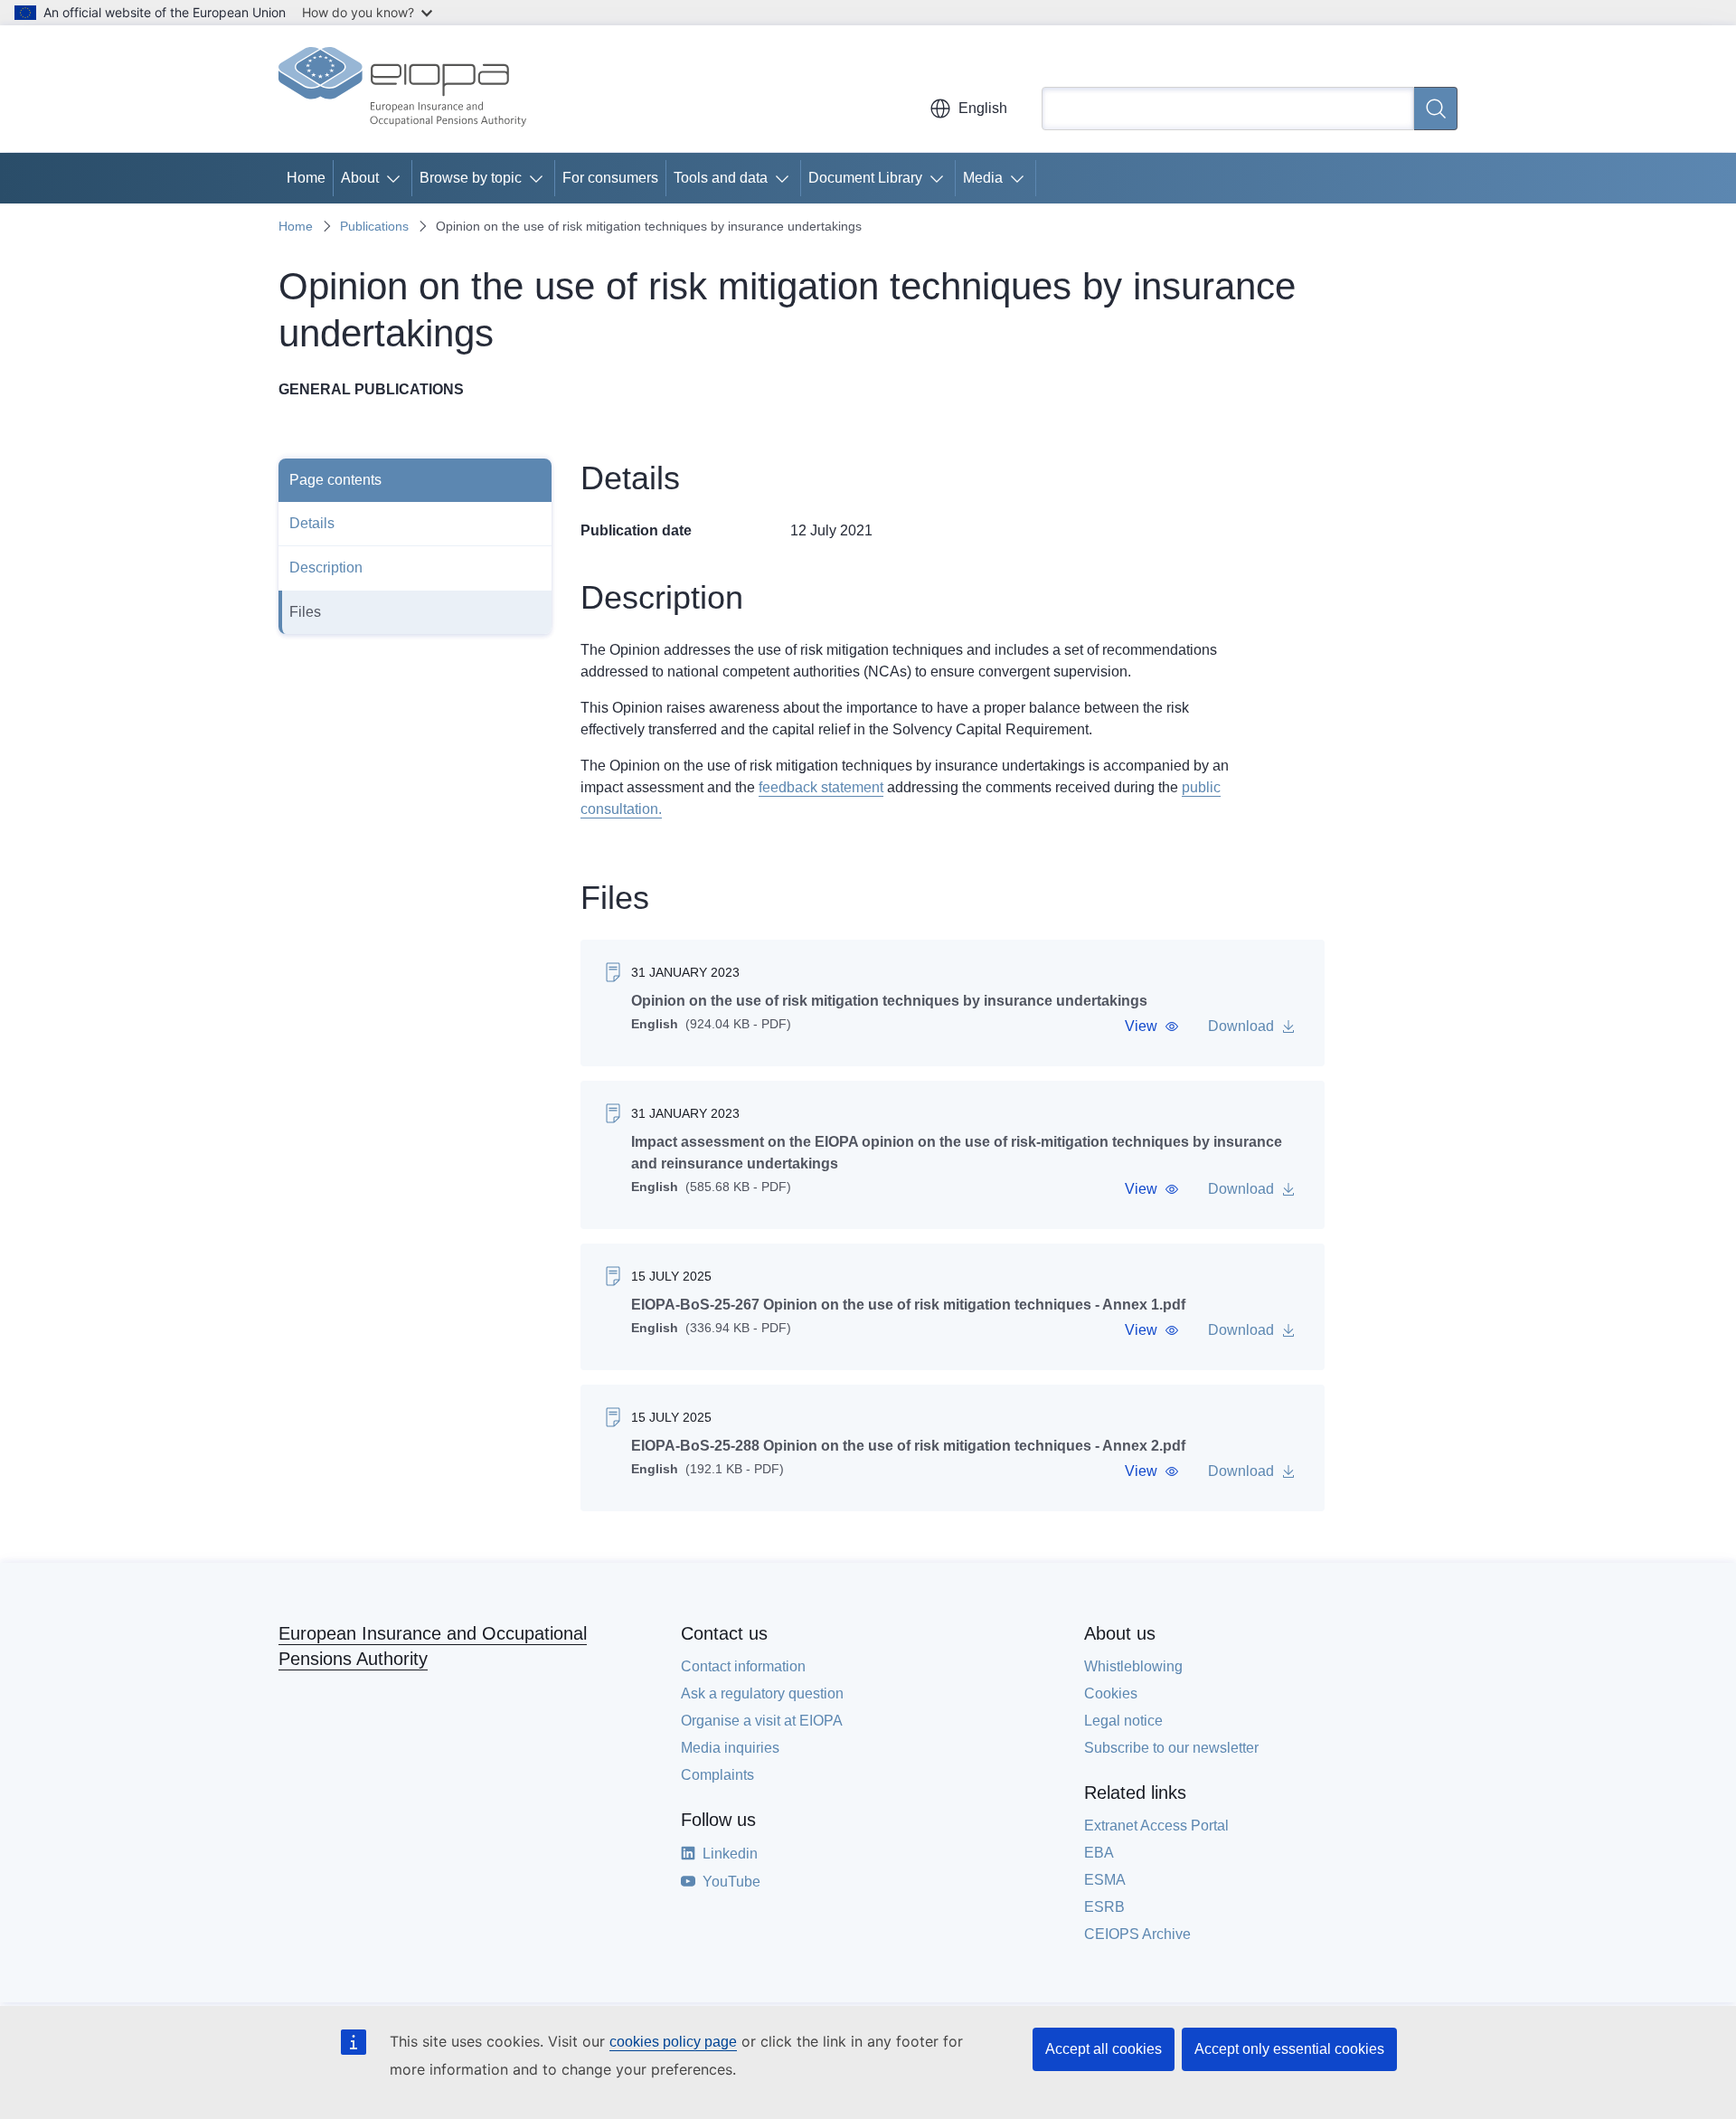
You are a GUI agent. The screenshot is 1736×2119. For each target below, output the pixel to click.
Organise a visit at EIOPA (762, 1721)
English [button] (983, 108)
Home (306, 178)
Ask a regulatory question (762, 1693)
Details (312, 523)
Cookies (1111, 1693)
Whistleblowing (1133, 1666)
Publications (374, 226)
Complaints (717, 1775)
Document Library (865, 178)
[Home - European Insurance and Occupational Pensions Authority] (402, 89)
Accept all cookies (1104, 2049)
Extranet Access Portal (1156, 1826)
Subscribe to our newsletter (1171, 1748)
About (360, 178)
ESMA (1105, 1880)
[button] (1152, 1026)
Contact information (743, 1666)
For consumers (610, 178)
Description (326, 568)
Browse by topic (471, 178)
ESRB (1104, 1907)
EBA (1099, 1853)
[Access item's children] (397, 178)
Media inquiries (730, 1748)
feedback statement (821, 787)
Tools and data (721, 178)
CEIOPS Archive (1137, 1934)
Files (305, 612)
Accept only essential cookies (1289, 2049)
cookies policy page (673, 2042)
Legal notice (1123, 1721)
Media (983, 178)
